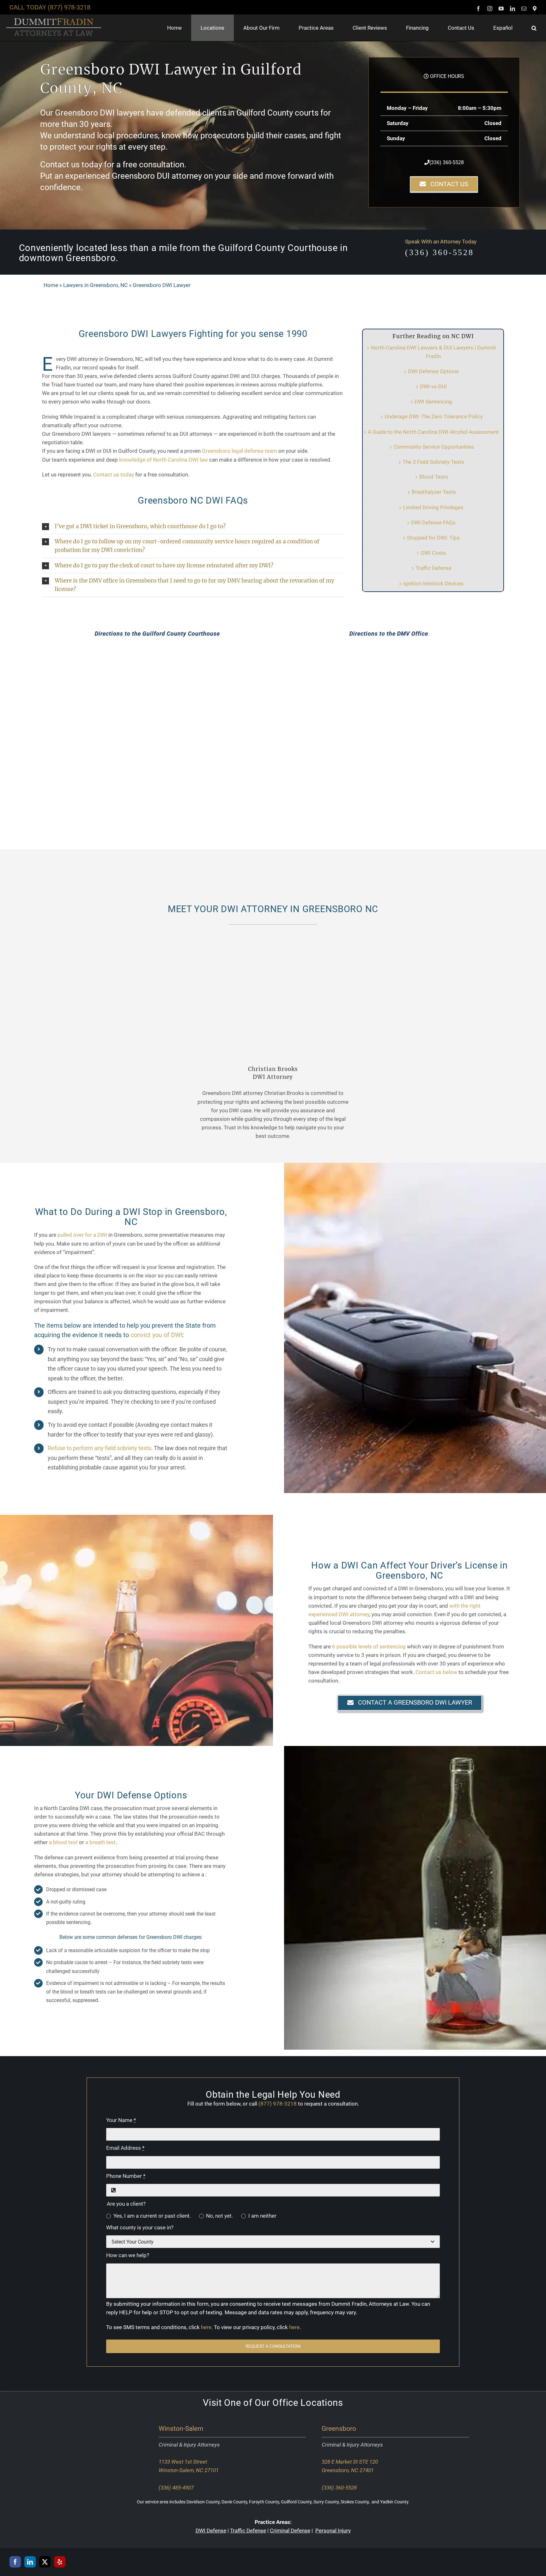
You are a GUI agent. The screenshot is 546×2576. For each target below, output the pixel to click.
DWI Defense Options (433, 371)
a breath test (100, 1842)
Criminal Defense (290, 2531)
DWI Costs (434, 553)
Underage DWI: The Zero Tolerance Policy (434, 416)
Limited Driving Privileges (433, 507)
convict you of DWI (156, 1335)
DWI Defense (211, 2531)
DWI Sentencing (433, 402)
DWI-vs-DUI (433, 386)
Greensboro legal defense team (240, 451)
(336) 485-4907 (176, 2488)
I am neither (262, 2216)
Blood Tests (434, 477)
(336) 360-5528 (447, 162)
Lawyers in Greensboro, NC (95, 285)
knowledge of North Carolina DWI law (164, 460)
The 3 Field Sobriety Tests (433, 462)
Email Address (125, 2148)
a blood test (63, 1842)
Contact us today (114, 475)
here (206, 2327)
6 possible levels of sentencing (369, 1647)
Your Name (121, 2120)
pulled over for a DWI (82, 1235)
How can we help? (128, 2255)
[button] (534, 28)
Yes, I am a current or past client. (152, 2216)
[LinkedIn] (30, 2561)
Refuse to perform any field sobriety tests (99, 1448)
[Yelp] (60, 2561)
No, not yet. (219, 2216)
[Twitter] (45, 2561)
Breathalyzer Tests (434, 492)
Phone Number (126, 2176)
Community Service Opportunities (434, 447)
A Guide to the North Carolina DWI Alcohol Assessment (433, 432)
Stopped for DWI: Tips (433, 538)
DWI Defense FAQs (433, 523)
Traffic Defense (434, 568)
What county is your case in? (140, 2227)
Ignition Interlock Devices (433, 583)
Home (51, 285)
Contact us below (436, 1672)
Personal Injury (333, 2531)
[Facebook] (15, 2561)
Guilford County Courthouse (278, 248)
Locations (322, 2403)
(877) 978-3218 (69, 7)
